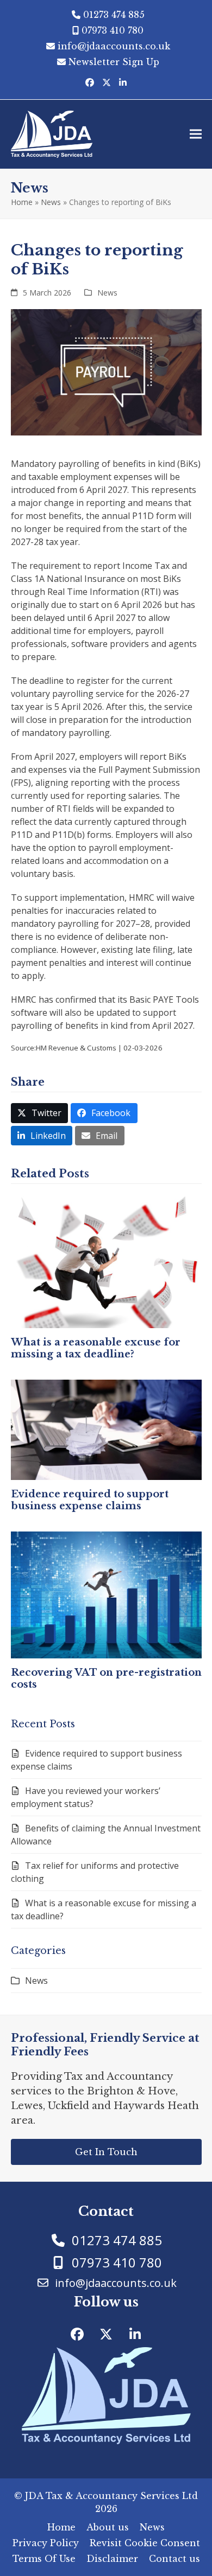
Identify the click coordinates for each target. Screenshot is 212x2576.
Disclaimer (112, 2559)
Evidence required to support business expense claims (90, 1500)
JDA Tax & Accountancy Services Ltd (111, 2496)
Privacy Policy (46, 2543)
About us (108, 2527)
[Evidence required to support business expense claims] (106, 1429)
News (51, 202)
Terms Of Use (44, 2559)
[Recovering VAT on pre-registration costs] (106, 1594)
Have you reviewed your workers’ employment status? (86, 1797)
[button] (196, 134)
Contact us (174, 2559)
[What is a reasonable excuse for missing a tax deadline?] (106, 1260)
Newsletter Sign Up (114, 62)
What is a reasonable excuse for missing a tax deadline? (96, 1348)
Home (22, 202)
